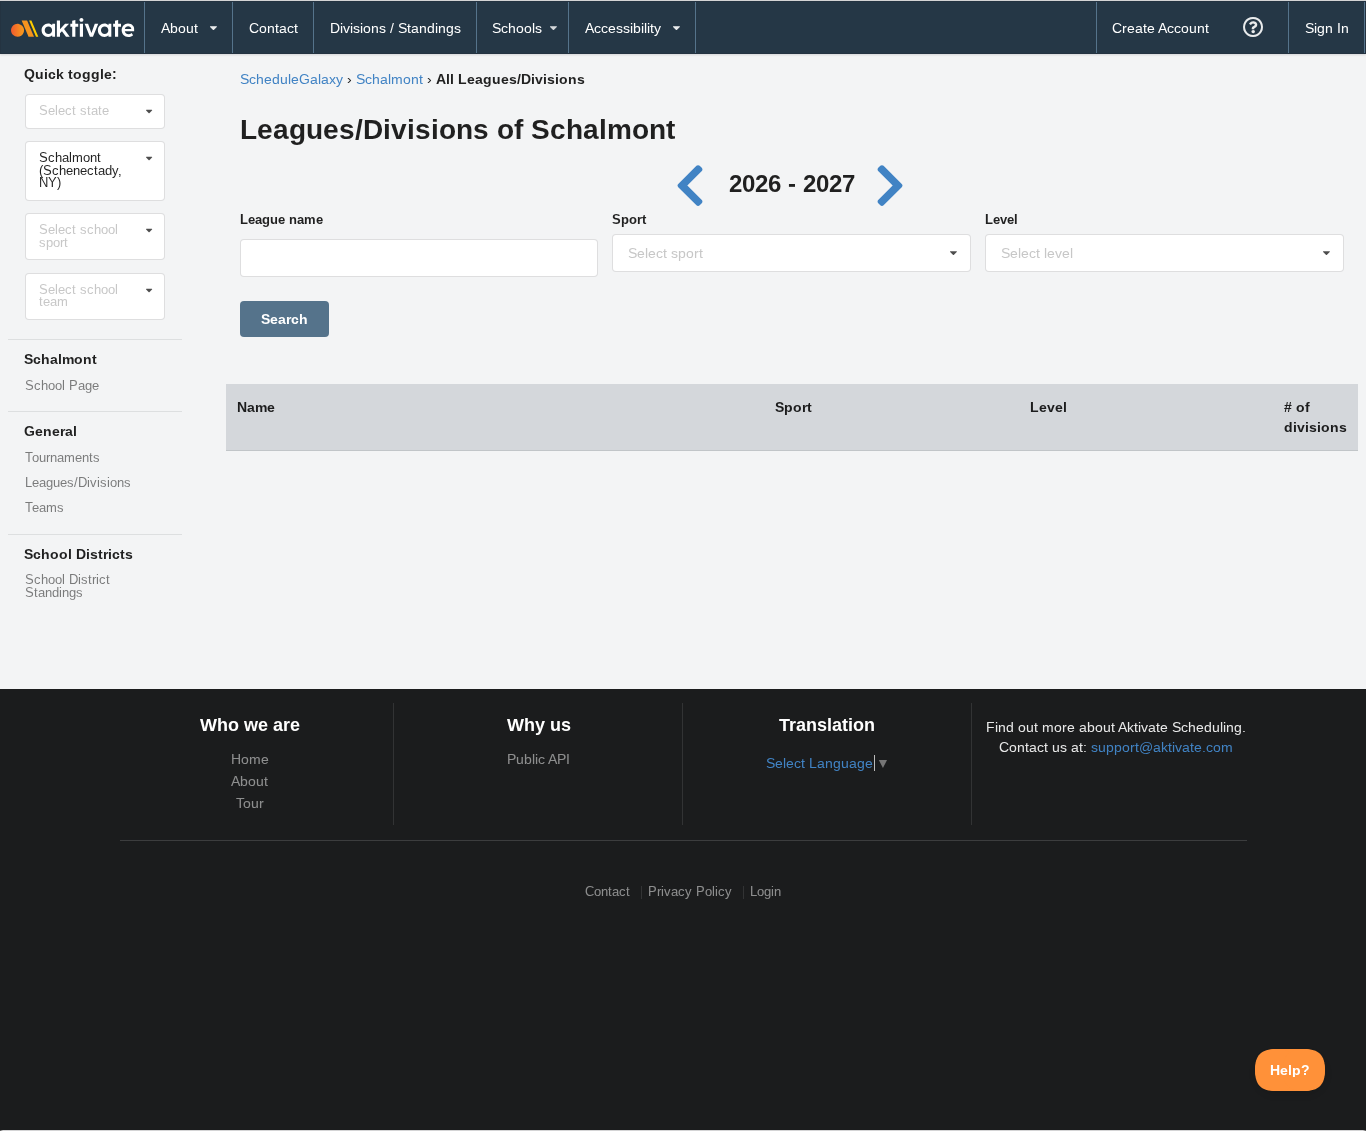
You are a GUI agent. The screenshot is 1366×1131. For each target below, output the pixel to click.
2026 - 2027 (792, 183)
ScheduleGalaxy (291, 79)
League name (281, 219)
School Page (62, 386)
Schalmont (389, 79)
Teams (44, 508)
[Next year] (892, 183)
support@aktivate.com (1162, 747)
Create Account (1160, 28)
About (249, 781)
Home (250, 759)
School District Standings (67, 586)
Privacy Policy (690, 892)
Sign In (1327, 28)
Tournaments (62, 458)
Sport (629, 219)
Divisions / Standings (395, 28)
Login (765, 892)
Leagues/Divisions (78, 483)
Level (1001, 219)
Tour (250, 803)
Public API (538, 759)
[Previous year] (695, 183)
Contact (273, 28)
